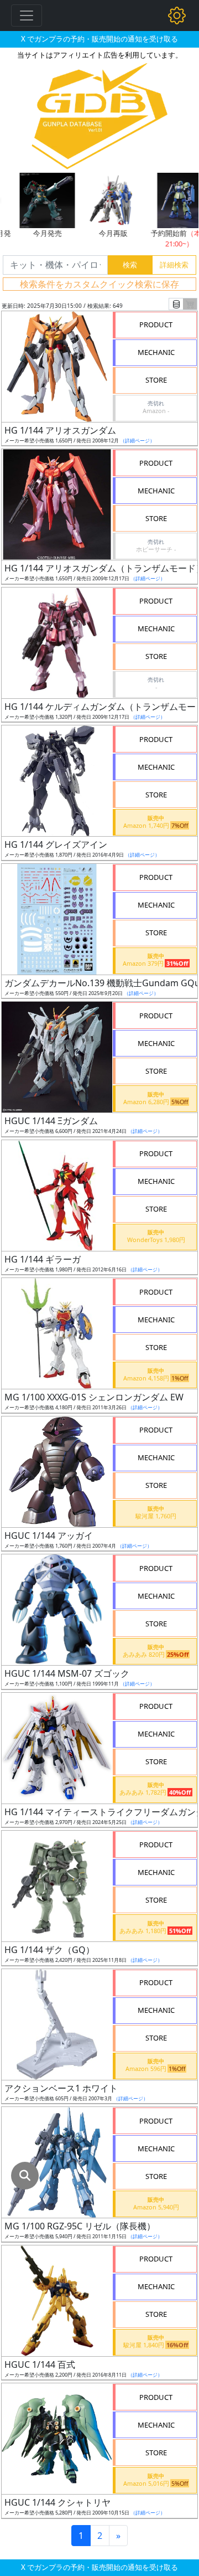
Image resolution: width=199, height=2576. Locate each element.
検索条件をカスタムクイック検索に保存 (99, 284)
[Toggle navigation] (27, 16)
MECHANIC (156, 352)
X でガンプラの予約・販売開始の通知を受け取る (99, 39)
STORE (156, 380)
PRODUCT (156, 324)
